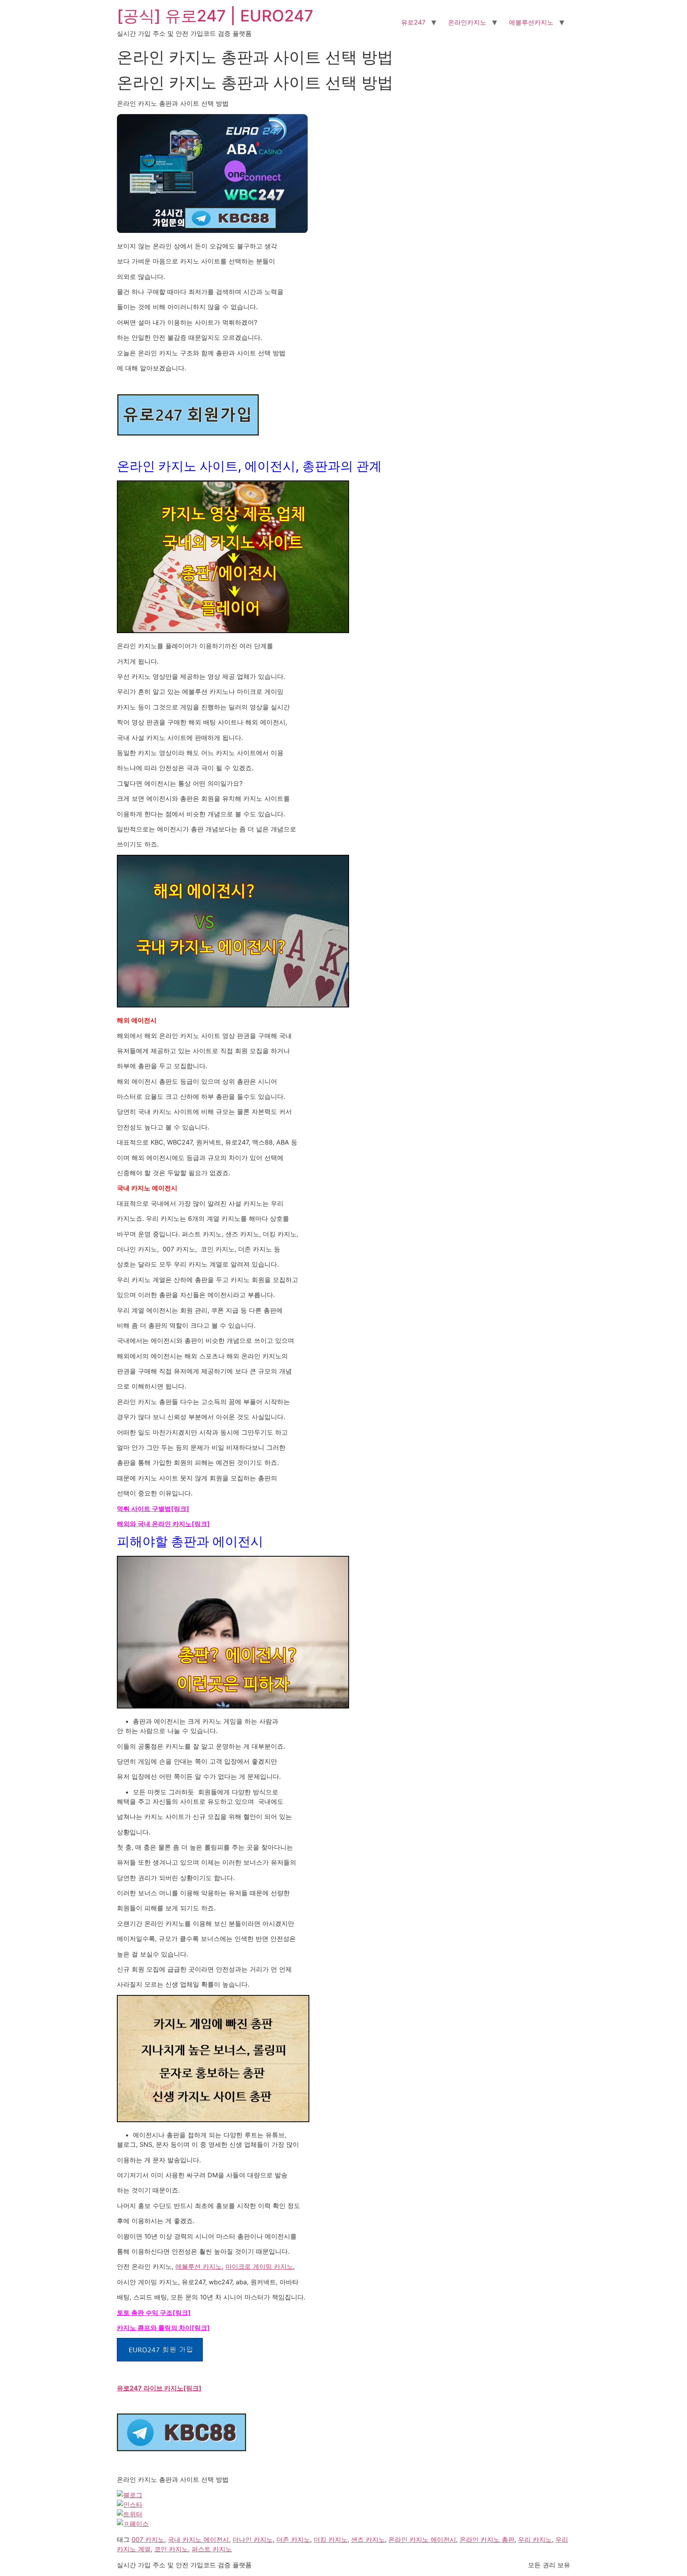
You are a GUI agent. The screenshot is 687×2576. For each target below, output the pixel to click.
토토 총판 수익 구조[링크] (154, 2313)
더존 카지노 (293, 2539)
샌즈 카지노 (368, 2539)
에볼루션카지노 (531, 22)
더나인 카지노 (253, 2539)
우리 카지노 (535, 2539)
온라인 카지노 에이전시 (422, 2539)
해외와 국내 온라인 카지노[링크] (163, 1524)
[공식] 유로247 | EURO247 (215, 16)
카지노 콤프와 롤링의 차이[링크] (163, 2328)
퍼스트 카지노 (212, 2549)
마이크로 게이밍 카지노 (259, 2266)
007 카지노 (148, 2539)
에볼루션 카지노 (199, 2266)
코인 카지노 (171, 2549)
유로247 (413, 22)
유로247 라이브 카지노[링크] (159, 2388)
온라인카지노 (467, 22)
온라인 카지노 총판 (487, 2539)
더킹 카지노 (331, 2539)
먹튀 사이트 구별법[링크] (153, 1509)
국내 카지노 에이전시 (198, 2539)
